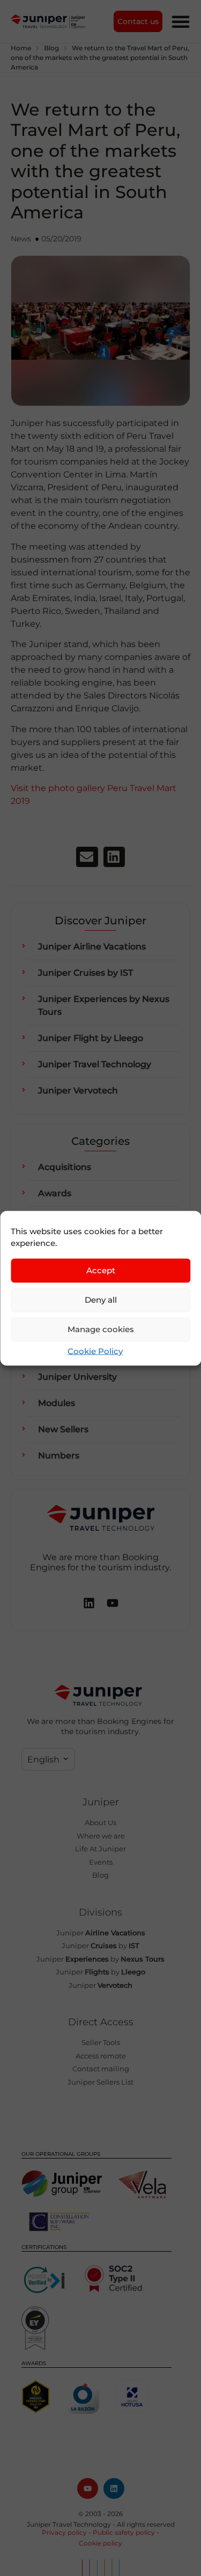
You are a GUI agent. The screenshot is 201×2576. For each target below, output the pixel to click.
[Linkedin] (114, 2488)
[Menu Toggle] (181, 21)
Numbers (59, 1456)
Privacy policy (64, 2532)
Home (21, 48)
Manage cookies (101, 1329)
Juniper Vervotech (78, 1091)
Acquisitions (65, 1167)
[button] (87, 857)
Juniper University (77, 1377)
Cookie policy (100, 2543)
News (21, 239)
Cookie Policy (95, 1351)
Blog (51, 48)
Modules (57, 1403)
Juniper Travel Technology (95, 1064)
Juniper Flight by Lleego (91, 1038)
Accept (101, 1270)
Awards (55, 1193)
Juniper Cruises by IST (85, 973)
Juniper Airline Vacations (92, 947)
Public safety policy (124, 2532)
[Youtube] (88, 2488)
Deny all (101, 1300)
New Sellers (63, 1429)
